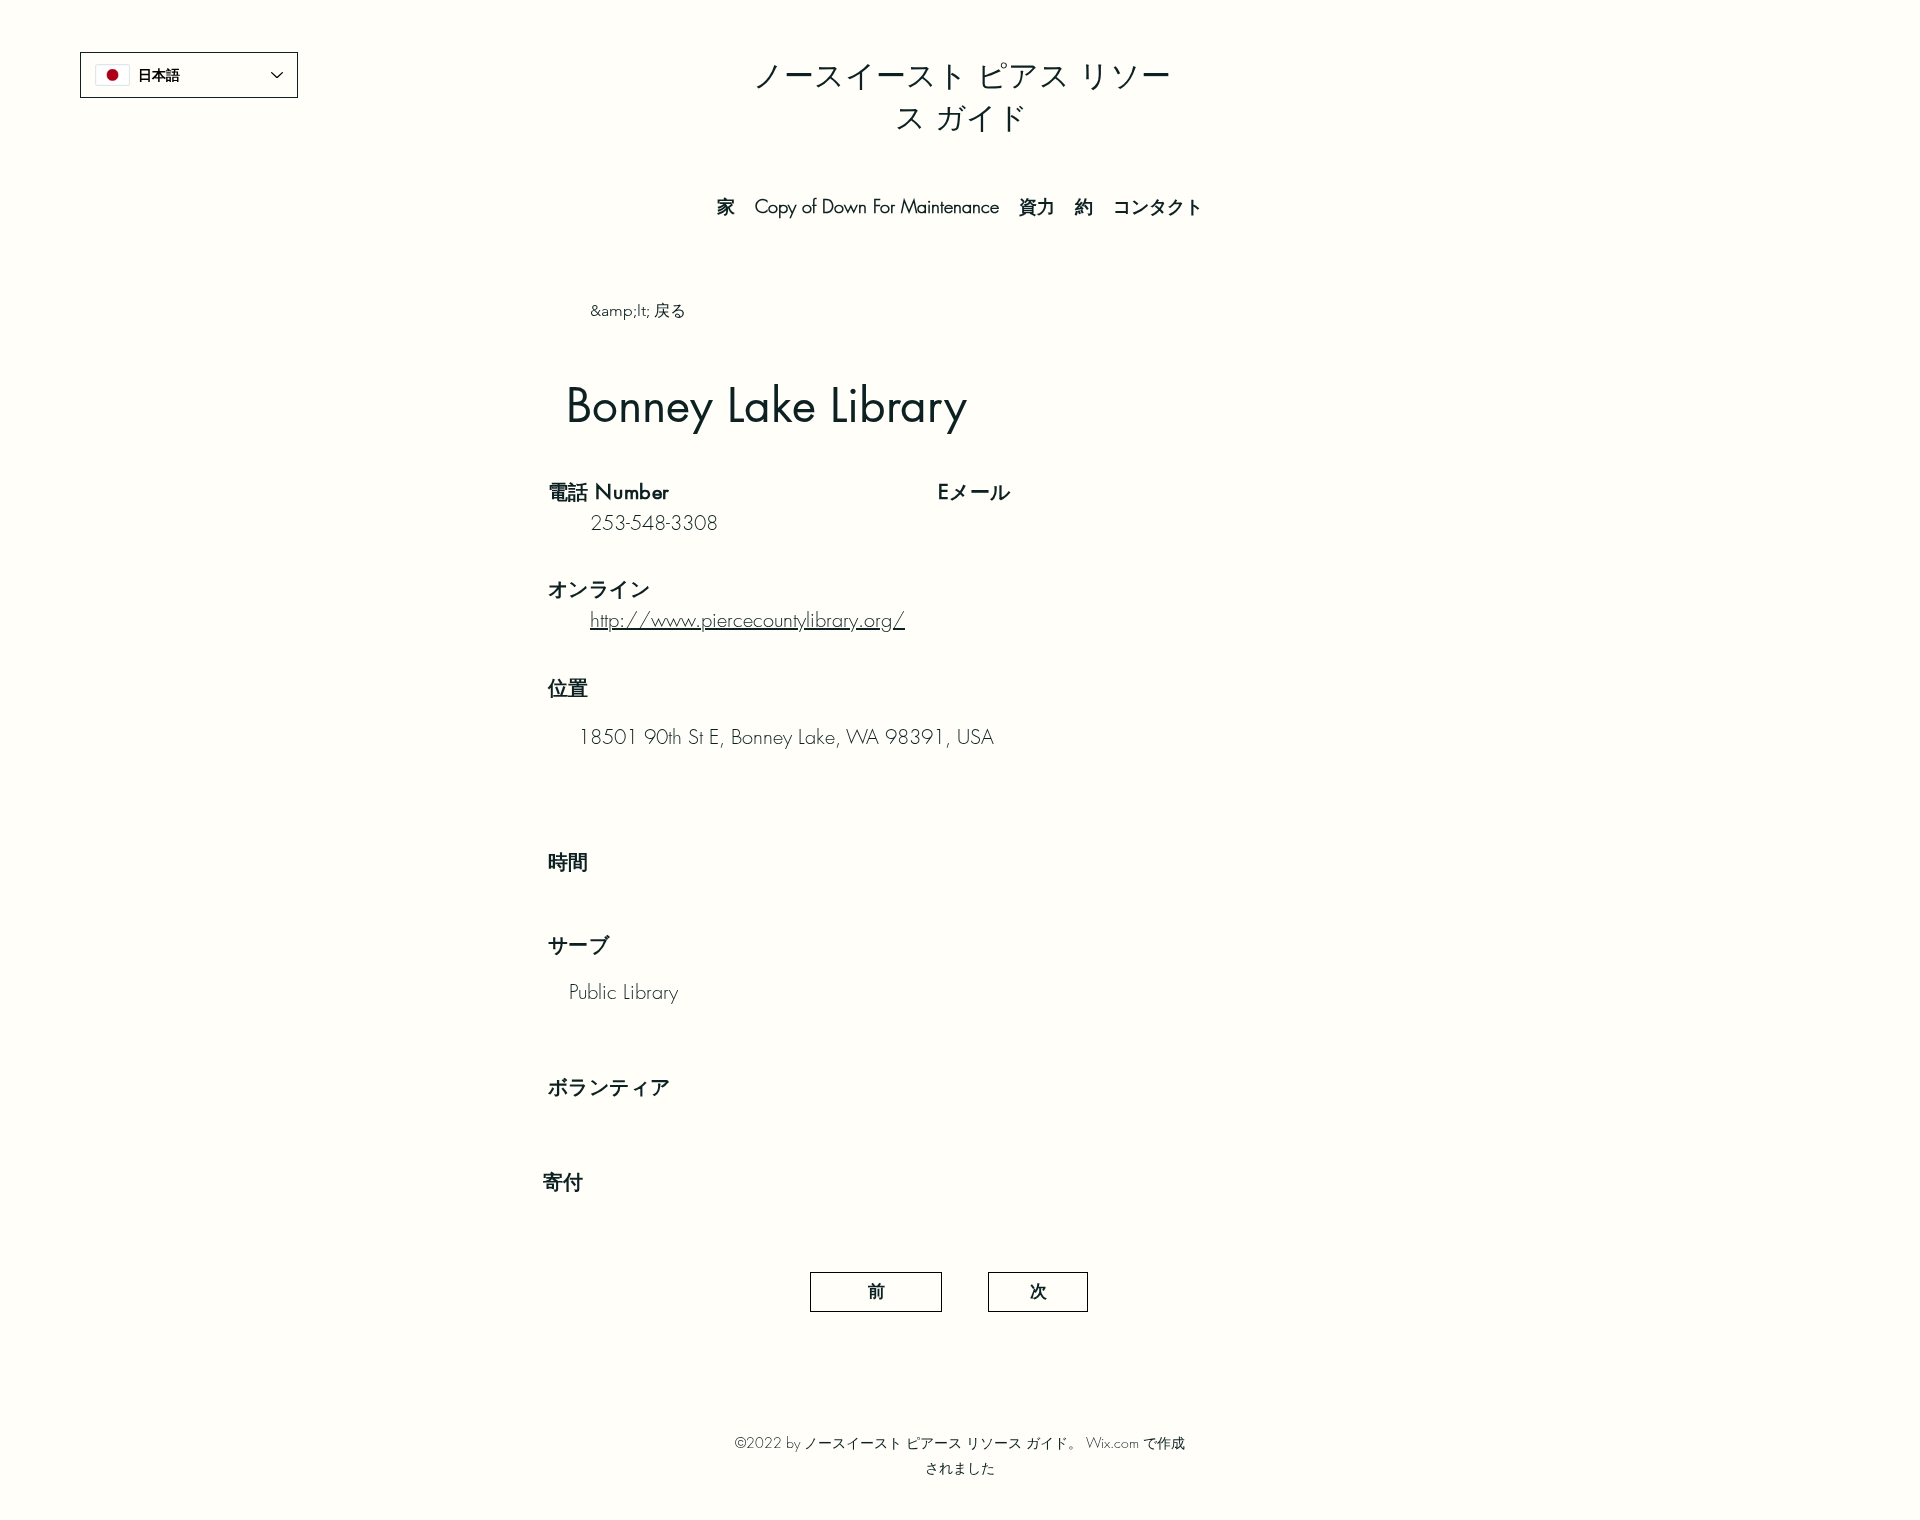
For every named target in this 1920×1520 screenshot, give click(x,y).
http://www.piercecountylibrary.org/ (747, 619)
